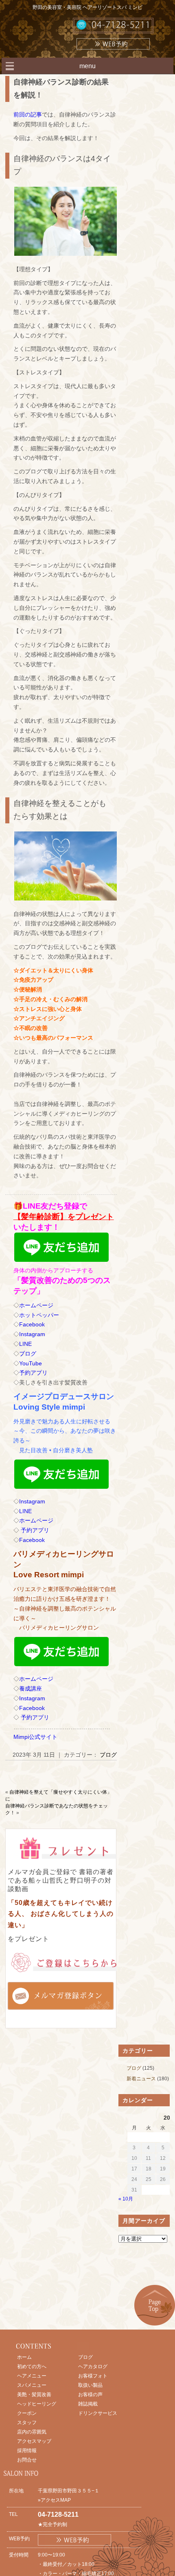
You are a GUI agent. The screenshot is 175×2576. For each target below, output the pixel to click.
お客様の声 (90, 2395)
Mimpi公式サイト (35, 1737)
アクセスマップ (34, 2441)
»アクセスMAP (54, 2500)
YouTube (31, 1363)
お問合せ (27, 2460)
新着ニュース (141, 2079)
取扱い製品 (90, 2385)
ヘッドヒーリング (37, 2404)
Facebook (32, 1324)
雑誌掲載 (88, 2404)
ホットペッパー (39, 1315)
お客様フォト (93, 2376)
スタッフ (27, 2423)
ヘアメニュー (32, 2376)
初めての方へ (32, 2367)
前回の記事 (28, 114)
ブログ (28, 1354)
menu (87, 66)
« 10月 (126, 2199)
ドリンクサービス (98, 2413)
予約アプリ (33, 1373)
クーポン (27, 2413)
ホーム (24, 2357)
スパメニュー (32, 2385)
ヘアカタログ (93, 2367)
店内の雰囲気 (32, 2432)
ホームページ (36, 1305)
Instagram (32, 1334)
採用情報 (27, 2451)
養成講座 (31, 1689)
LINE (25, 1344)
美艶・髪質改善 (34, 2395)
